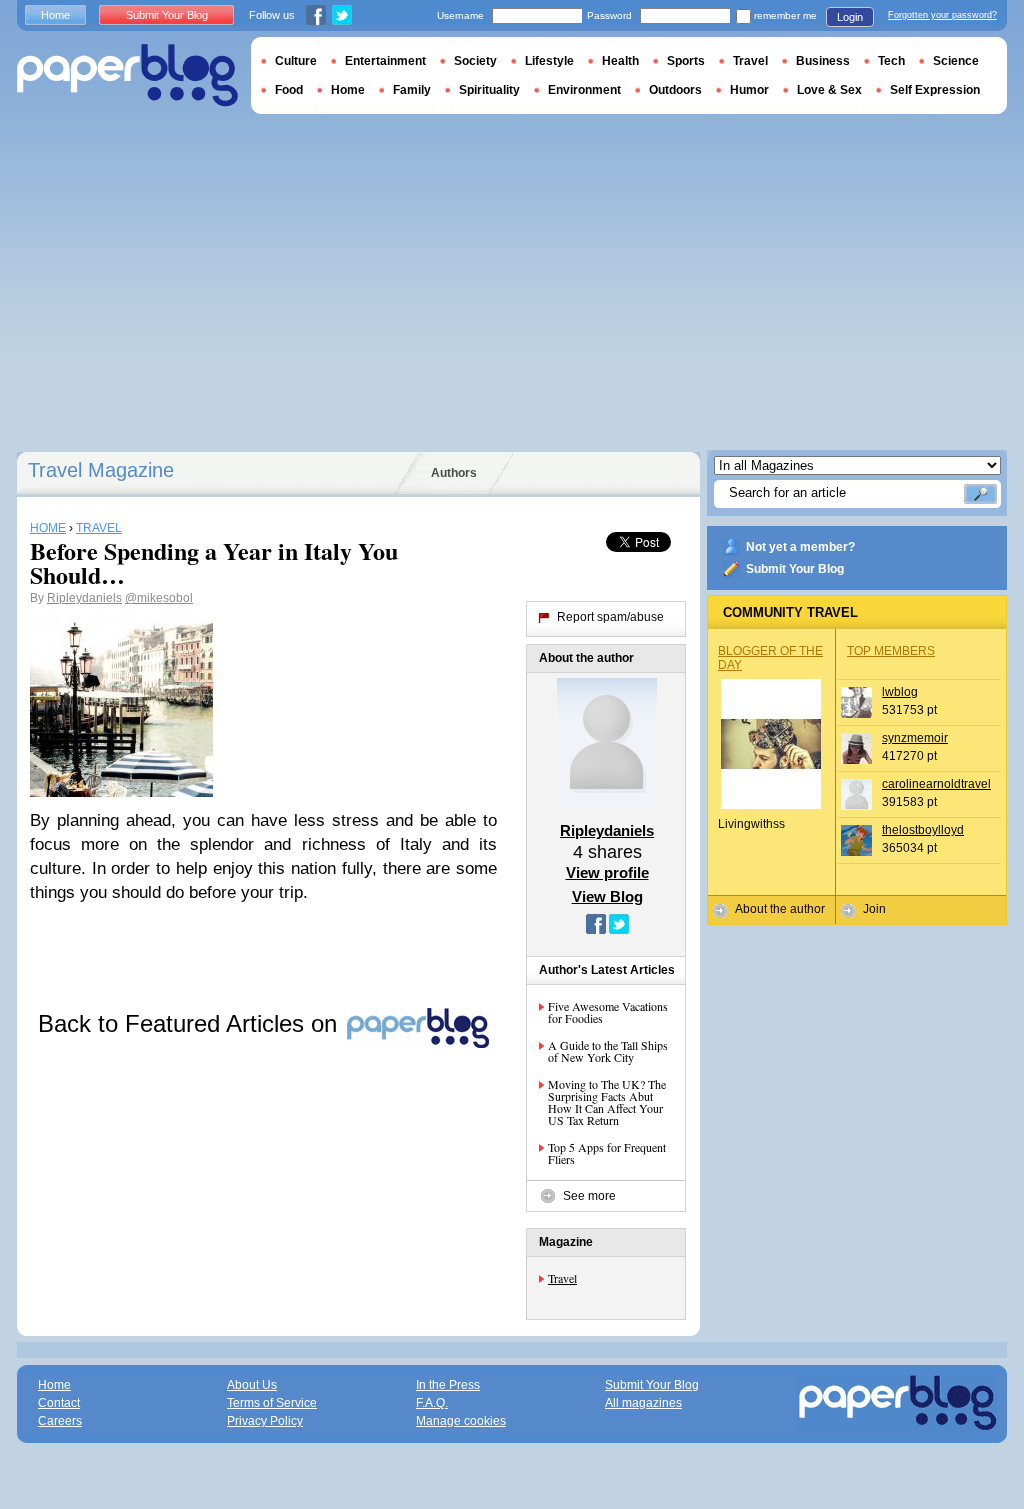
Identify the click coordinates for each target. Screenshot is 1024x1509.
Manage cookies (461, 1421)
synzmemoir (915, 738)
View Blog (607, 896)
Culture (296, 61)
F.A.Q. (432, 1403)
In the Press (448, 1385)
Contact (59, 1403)
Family (412, 90)
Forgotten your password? (942, 15)
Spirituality (489, 90)
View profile (607, 872)
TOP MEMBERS (891, 651)
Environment (584, 90)
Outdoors (675, 90)
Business (823, 61)
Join (874, 909)
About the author (780, 909)
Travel (562, 1278)
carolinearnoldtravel (936, 784)
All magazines (643, 1403)
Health (620, 61)
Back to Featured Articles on (191, 1023)
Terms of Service (272, 1403)
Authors (454, 473)
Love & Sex (829, 90)
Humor (749, 90)
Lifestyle (549, 61)
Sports (686, 61)
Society (475, 61)
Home (55, 15)
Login (850, 17)
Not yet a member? (800, 547)
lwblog (900, 692)
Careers (60, 1421)
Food (289, 90)
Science (956, 61)
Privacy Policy (265, 1421)
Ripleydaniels (84, 598)
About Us (252, 1385)
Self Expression (935, 90)
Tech (891, 61)
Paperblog (127, 75)
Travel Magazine (101, 470)
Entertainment (385, 61)
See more (589, 1196)
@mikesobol (159, 598)
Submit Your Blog (795, 569)
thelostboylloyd (923, 830)
